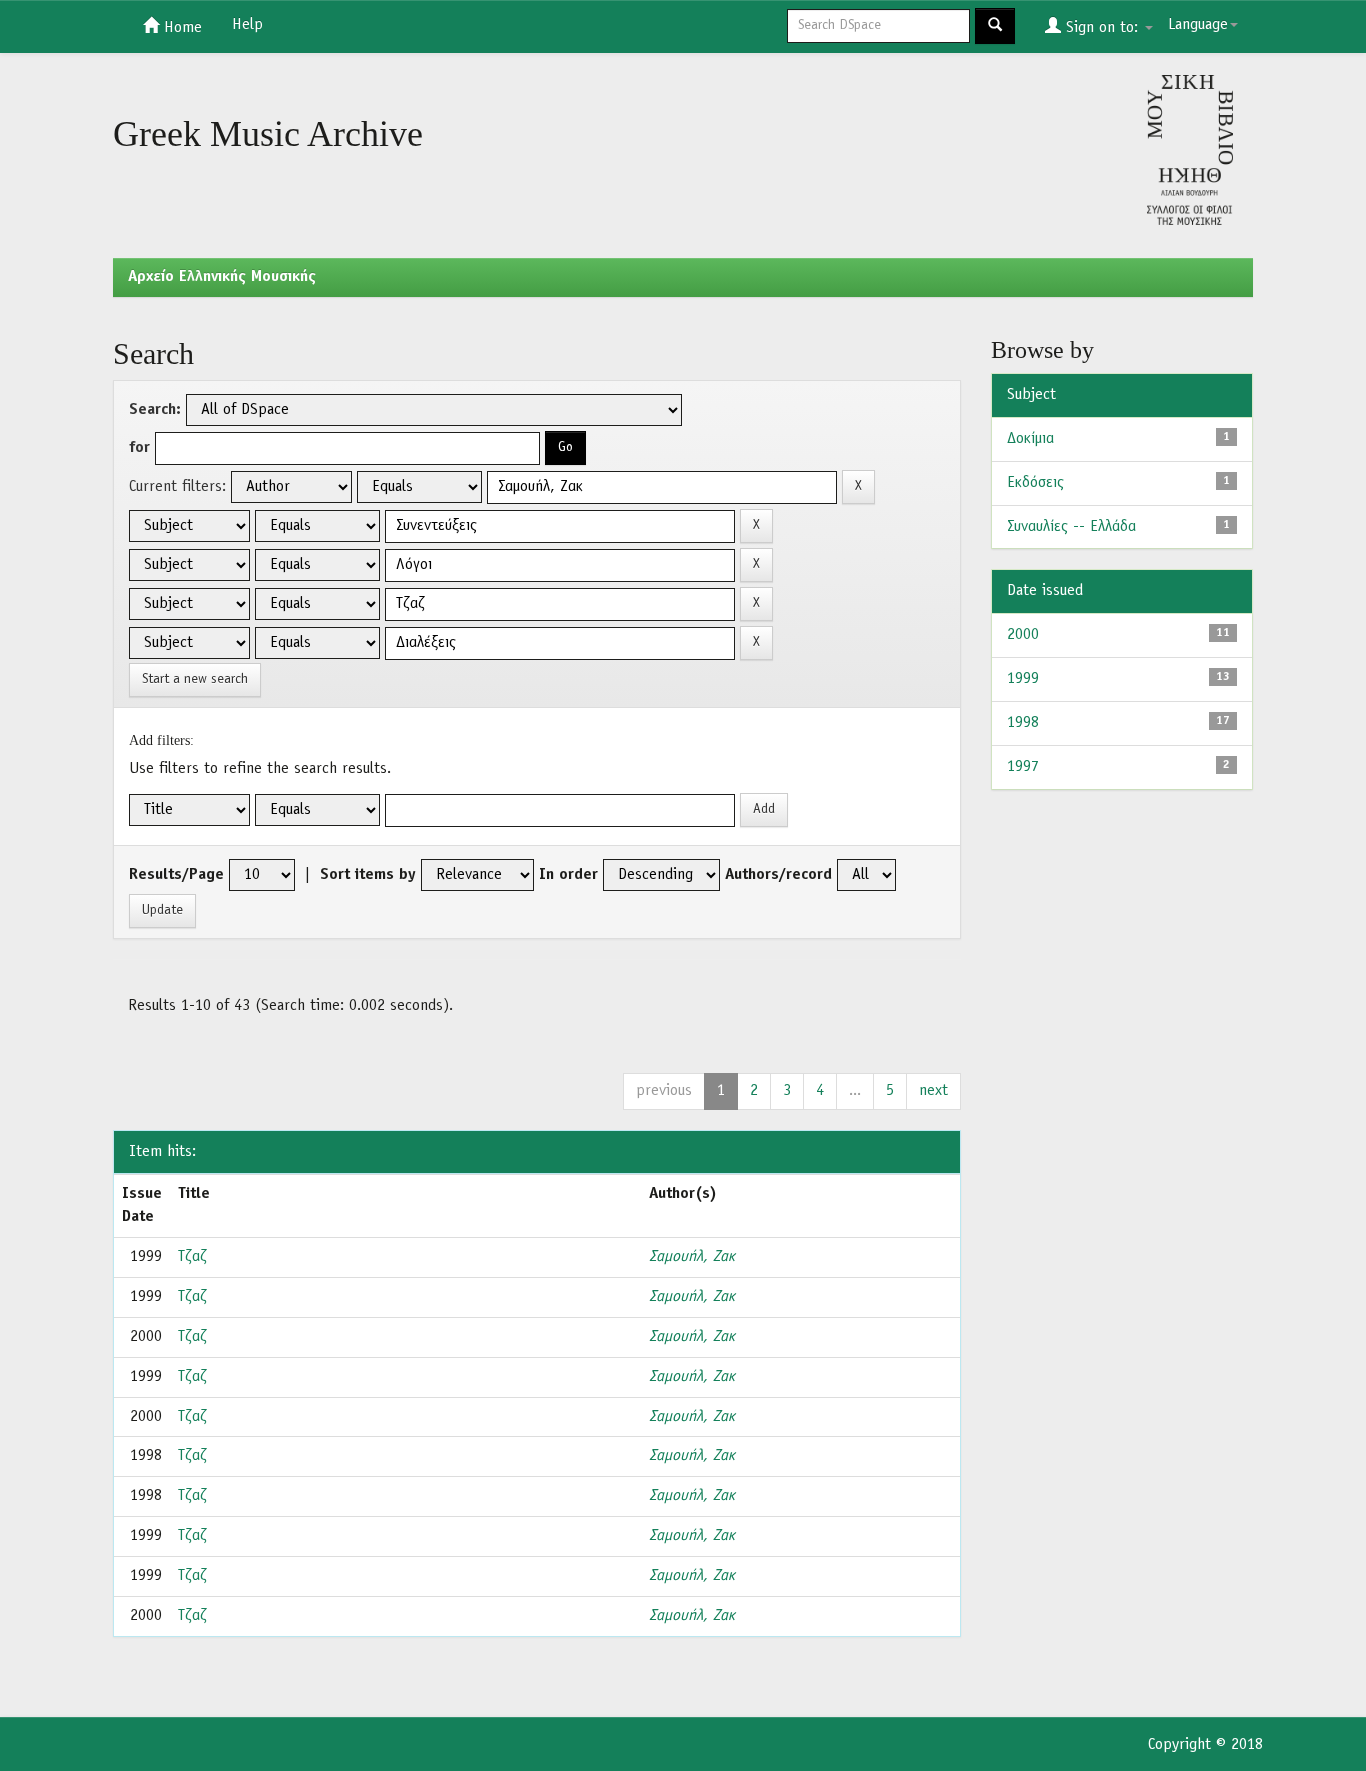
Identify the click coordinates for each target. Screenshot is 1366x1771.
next (933, 1091)
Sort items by (368, 875)
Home (180, 28)
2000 (1023, 635)
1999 (1023, 679)
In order (568, 875)
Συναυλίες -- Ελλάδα (1071, 527)
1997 (1023, 767)
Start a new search (195, 679)
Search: (155, 410)
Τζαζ (192, 1257)
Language (1198, 25)
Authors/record (778, 875)
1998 (1023, 723)
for (139, 448)
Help (247, 25)
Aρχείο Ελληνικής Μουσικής (222, 277)
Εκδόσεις (1035, 483)
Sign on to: (1102, 28)
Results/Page (176, 875)
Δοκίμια (1030, 439)
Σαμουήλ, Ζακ (692, 1257)
